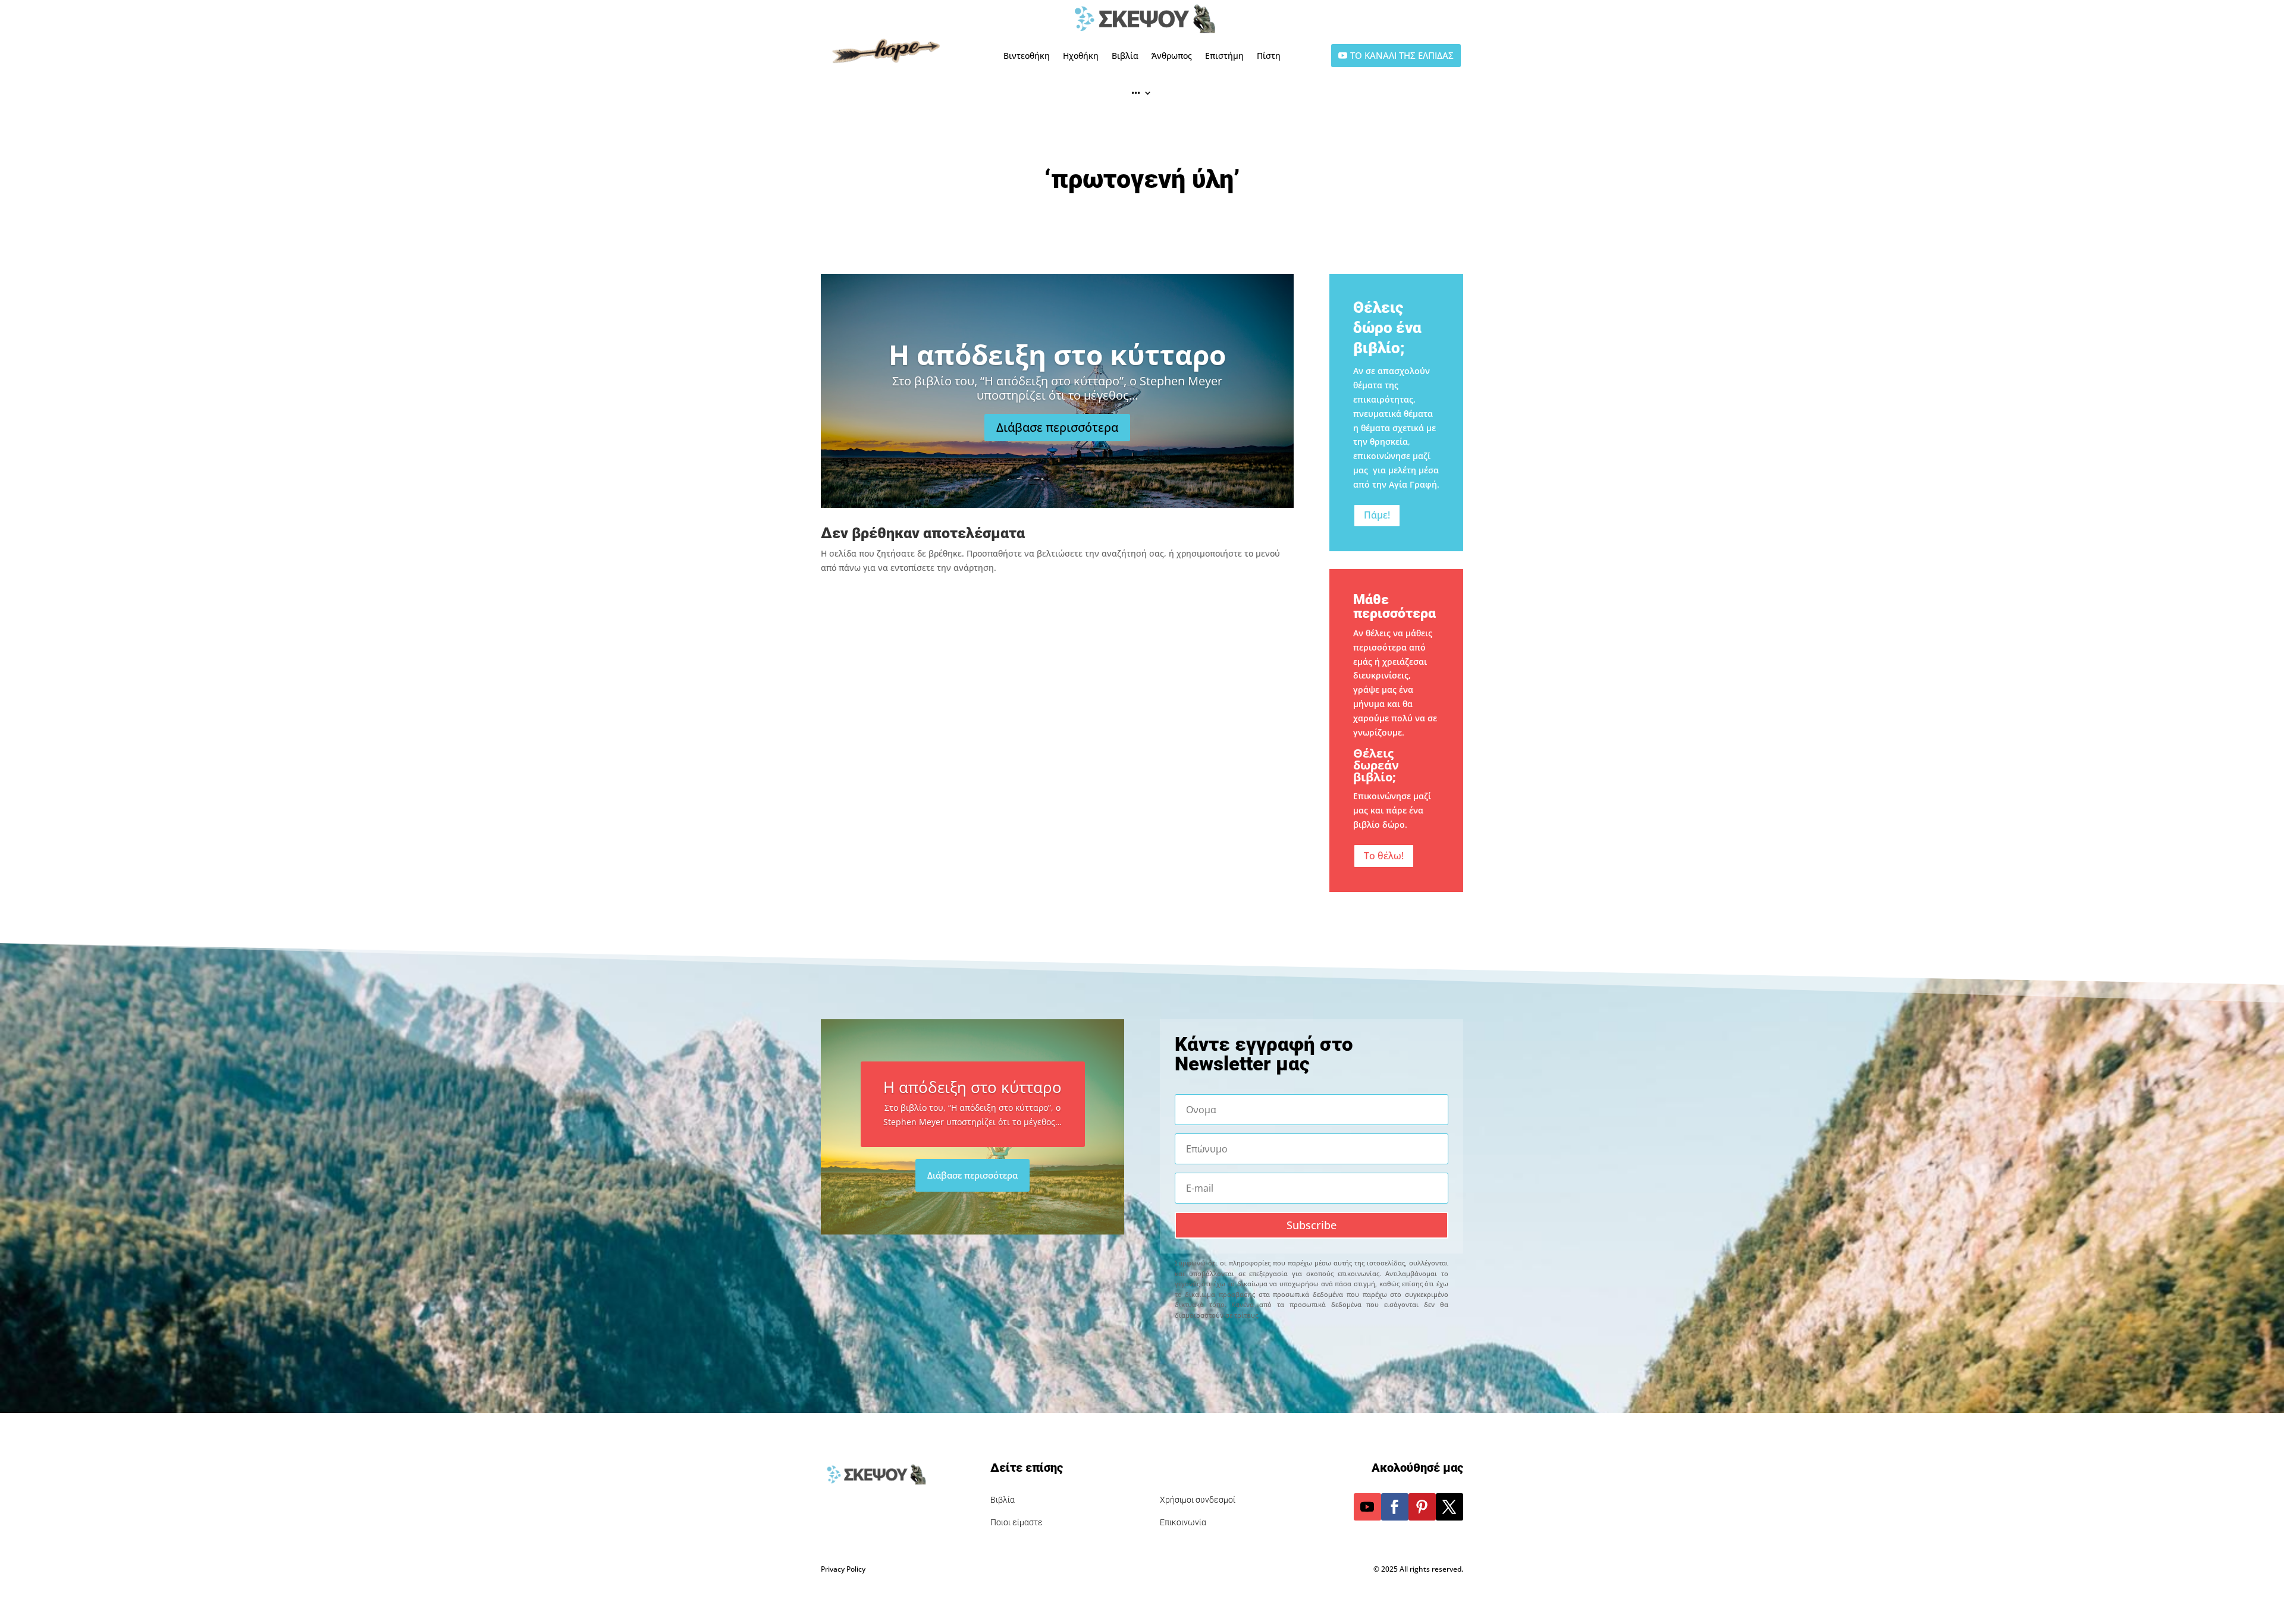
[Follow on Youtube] (1367, 1507)
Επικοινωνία (1183, 1522)
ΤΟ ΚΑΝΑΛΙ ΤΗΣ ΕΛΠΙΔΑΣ (1402, 55)
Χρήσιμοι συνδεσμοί (1198, 1500)
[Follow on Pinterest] (1422, 1507)
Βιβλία (1125, 56)
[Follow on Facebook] (1395, 1507)
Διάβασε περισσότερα (1057, 427)
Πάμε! (1377, 515)
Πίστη (1269, 56)
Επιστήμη (1224, 56)
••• (1136, 92)
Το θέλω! (1384, 856)
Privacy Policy (843, 1569)
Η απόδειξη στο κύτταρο (1057, 354)
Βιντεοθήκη (1027, 56)
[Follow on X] (1450, 1507)
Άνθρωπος (1172, 56)
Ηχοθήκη (1081, 56)
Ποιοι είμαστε (1016, 1522)
